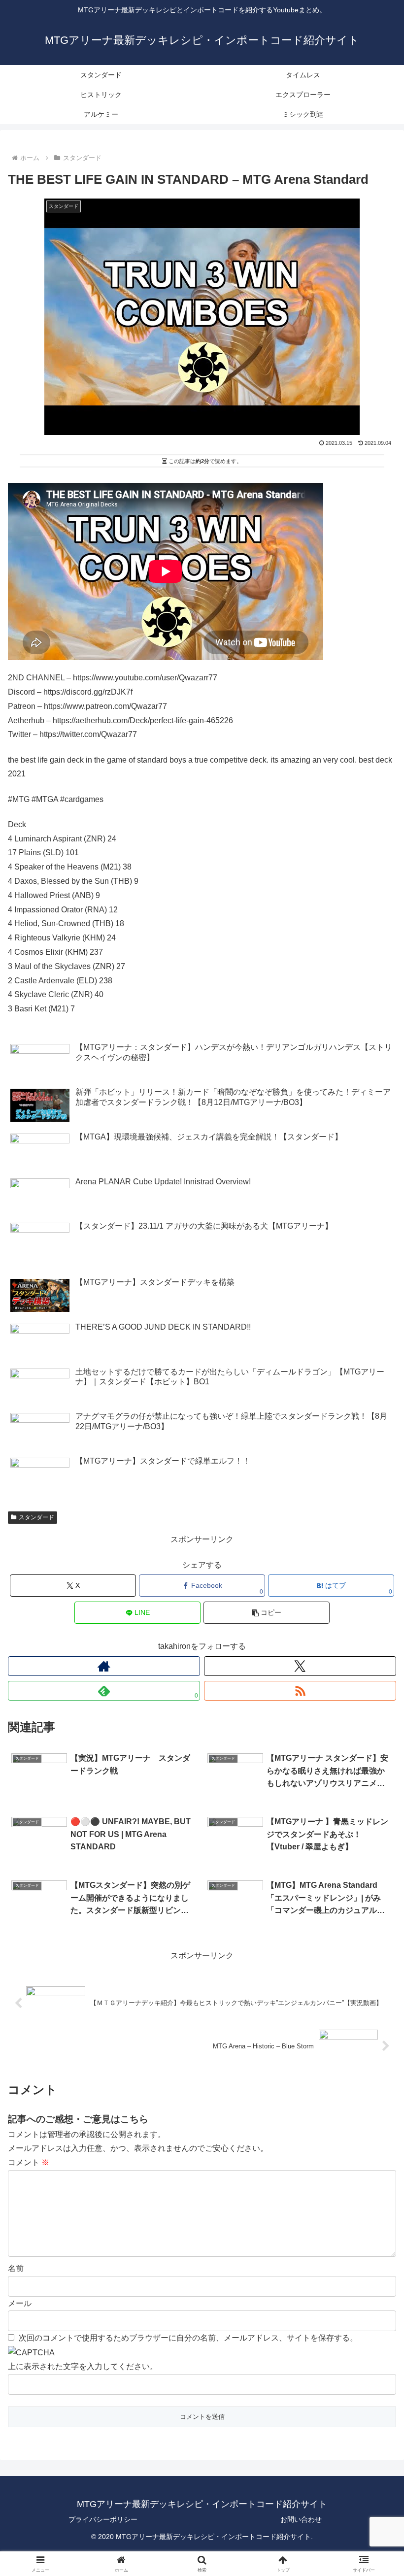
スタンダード (36, 1517)
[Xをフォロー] (300, 1666)
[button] (267, 1613)
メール (20, 2303)
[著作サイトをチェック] (104, 1666)
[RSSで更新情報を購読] (300, 1691)
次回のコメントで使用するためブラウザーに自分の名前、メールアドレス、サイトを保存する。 (188, 2338)
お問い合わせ (301, 2519)
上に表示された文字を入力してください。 (83, 2366)
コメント (29, 2162)
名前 (16, 2268)
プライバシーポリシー (103, 2519)
